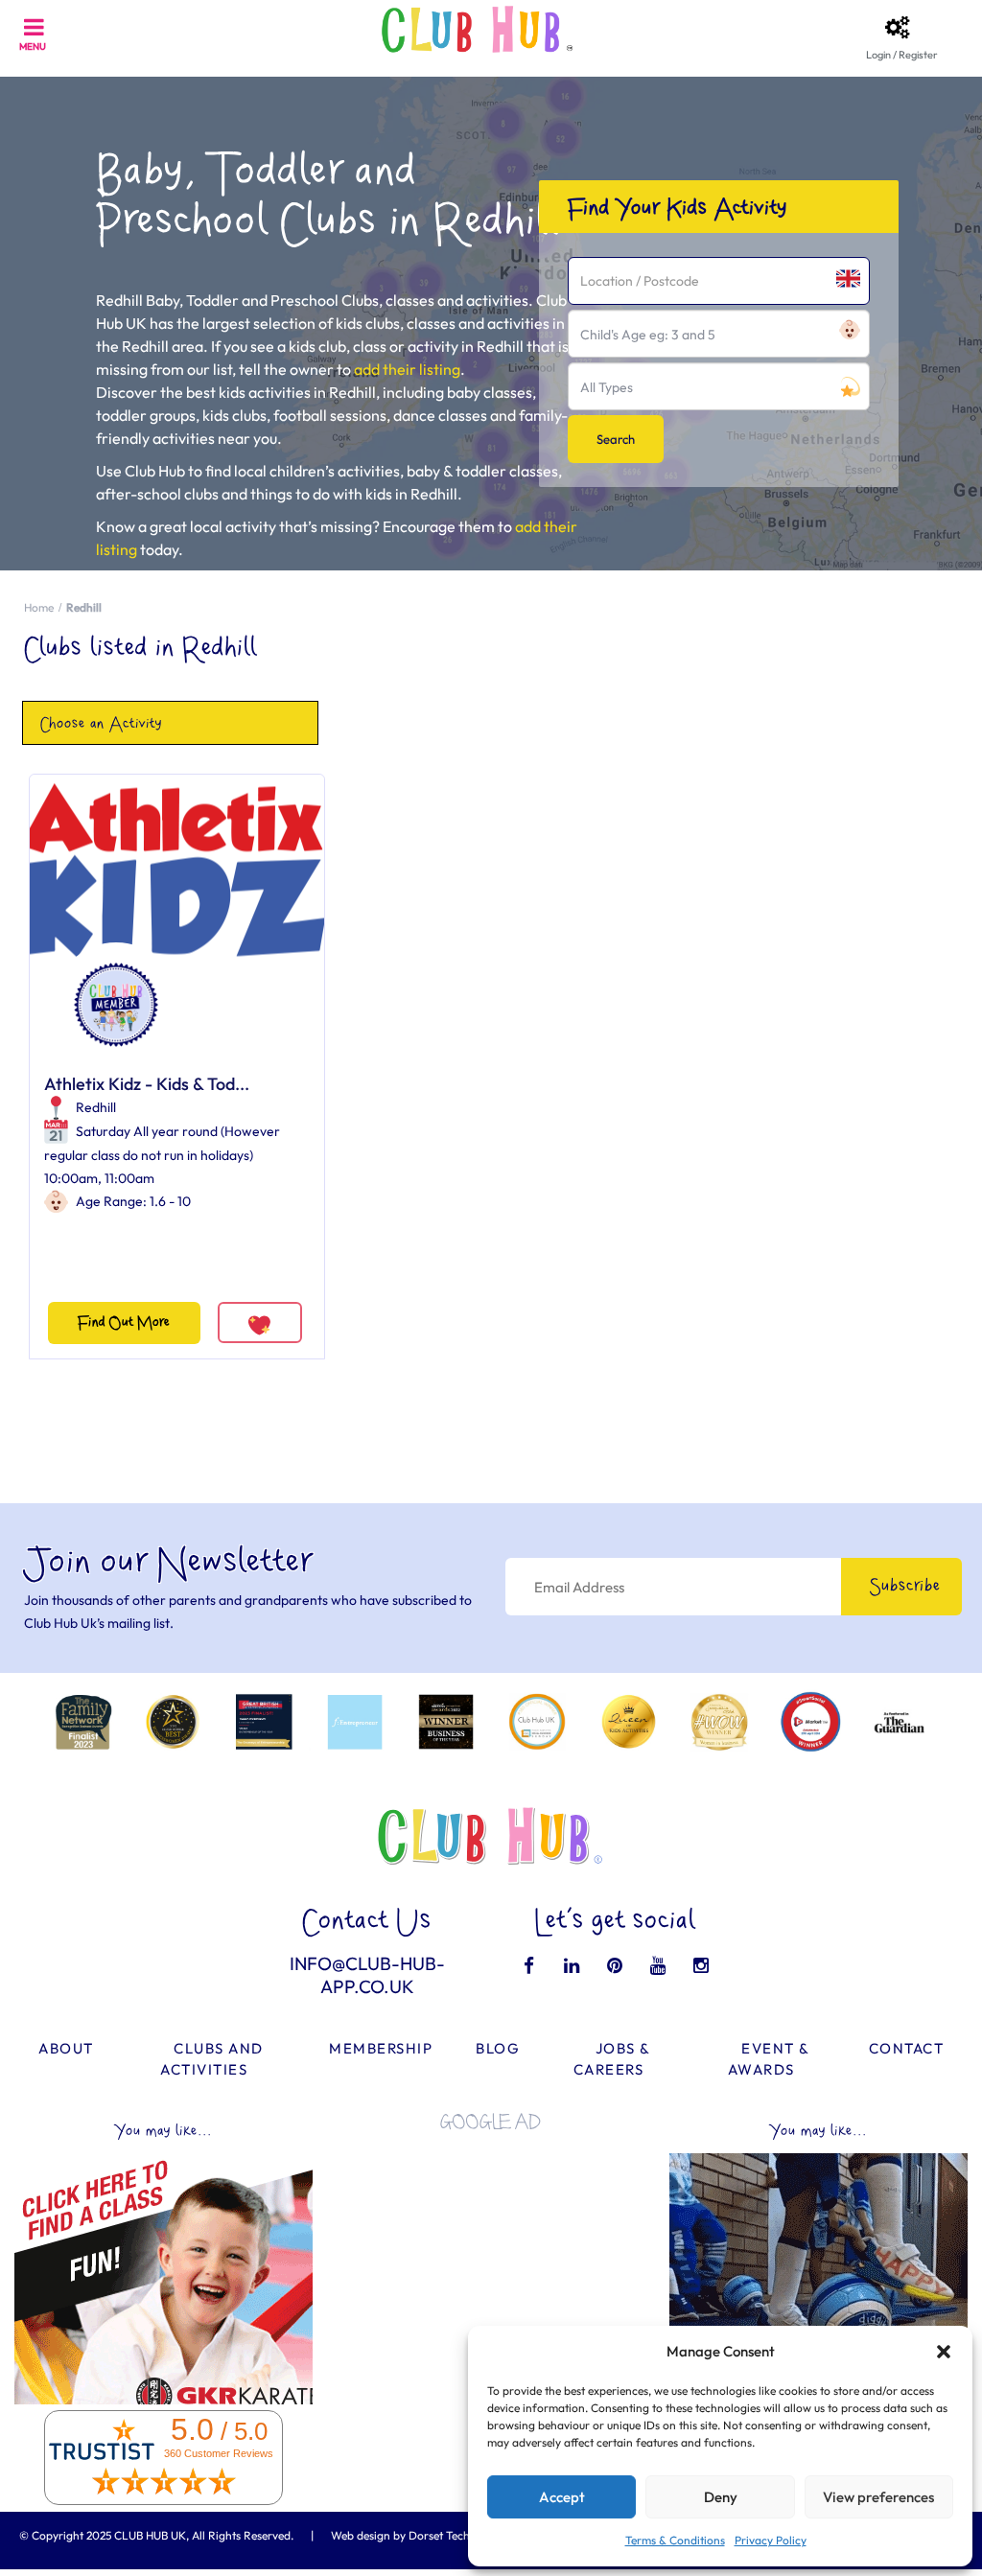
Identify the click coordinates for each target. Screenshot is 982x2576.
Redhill (96, 1107)
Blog (498, 2048)
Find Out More (124, 1323)
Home (39, 607)
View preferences (878, 2497)
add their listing (407, 369)
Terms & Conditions (675, 2540)
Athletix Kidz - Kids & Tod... (147, 1084)
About (66, 2048)
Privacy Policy (771, 2540)
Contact (907, 2048)
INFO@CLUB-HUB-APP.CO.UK (367, 1975)
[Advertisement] (491, 2265)
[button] (944, 2352)
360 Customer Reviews (219, 2453)
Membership (381, 2048)
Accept (562, 2497)
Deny (721, 2497)
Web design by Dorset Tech (400, 2535)
